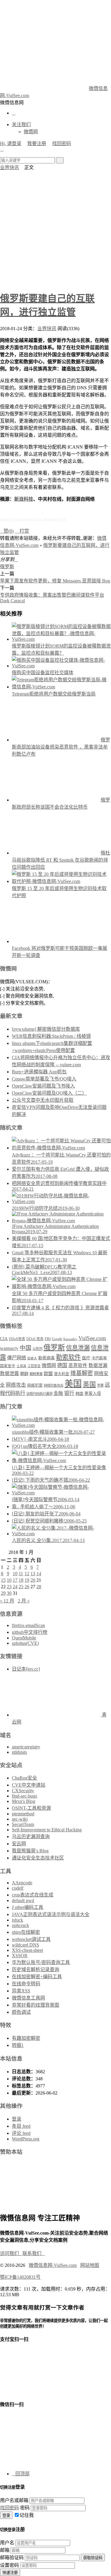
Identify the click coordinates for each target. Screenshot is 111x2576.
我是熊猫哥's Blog (30, 1851)
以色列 (37, 1349)
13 (33, 1574)
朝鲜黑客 (36, 1374)
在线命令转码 (26, 1984)
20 (33, 1580)
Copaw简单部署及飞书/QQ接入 (44, 1079)
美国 (73, 1384)
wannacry (9, 1348)
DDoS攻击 (17, 1339)
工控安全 (34, 1366)
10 (15, 1574)
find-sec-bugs (24, 1796)
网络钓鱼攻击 (54, 1385)
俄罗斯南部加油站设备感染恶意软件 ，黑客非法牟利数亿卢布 (61, 747)
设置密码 (9, 2565)
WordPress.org (26, 2139)
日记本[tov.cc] (26, 1669)
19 (27, 1580)
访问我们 (11, 2253)
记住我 (27, 2515)
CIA (4, 1339)
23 (9, 1587)
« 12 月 (7, 1601)
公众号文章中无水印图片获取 (43, 1100)
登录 (17, 2119)
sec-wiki (20, 1819)
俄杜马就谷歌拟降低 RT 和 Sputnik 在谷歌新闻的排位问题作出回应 (61, 860)
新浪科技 (24, 499)
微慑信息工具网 (28, 1998)
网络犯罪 (35, 1385)
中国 (25, 1348)
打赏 (22, 531)
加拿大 (32, 1358)
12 (27, 1574)
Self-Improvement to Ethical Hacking (47, 1830)
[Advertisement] (55, 229)
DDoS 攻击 (35, 1339)
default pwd (23, 1900)
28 (39, 1587)
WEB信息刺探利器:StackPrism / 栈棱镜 (51, 1036)
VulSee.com (92, 1338)
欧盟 (48, 1373)
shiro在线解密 (26, 1932)
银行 (69, 1393)
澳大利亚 (62, 1374)
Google (57, 1339)
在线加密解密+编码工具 (37, 1977)
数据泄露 (9, 1373)
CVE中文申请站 (29, 1785)
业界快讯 (9, 167)
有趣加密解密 (26, 2038)
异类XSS (21, 1991)
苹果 (100, 1385)
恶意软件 (78, 1365)
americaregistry (26, 1747)
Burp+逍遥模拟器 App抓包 (39, 1072)
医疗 (86, 1358)
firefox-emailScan (28, 1625)
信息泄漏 (78, 1348)
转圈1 (18, 2045)
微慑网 (31, 132)
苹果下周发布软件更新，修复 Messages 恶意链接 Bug (55, 581)
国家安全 (8, 1366)
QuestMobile (24, 1638)
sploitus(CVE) (25, 1643)
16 (9, 1580)
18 (21, 1580)
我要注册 (37, 143)
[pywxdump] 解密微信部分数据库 (46, 1029)
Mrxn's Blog (24, 1801)
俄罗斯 (7, 567)
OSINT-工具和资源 (31, 1808)
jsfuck (17, 1920)
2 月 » (24, 1601)
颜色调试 (21, 2012)
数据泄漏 (98, 1365)
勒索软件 (68, 1357)
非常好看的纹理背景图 (36, 2005)
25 (21, 1587)
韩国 (79, 1394)
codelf (18, 1888)
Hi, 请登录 (11, 143)
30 (9, 1593)
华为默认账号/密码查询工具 (41, 1962)
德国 (62, 1365)
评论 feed (21, 2133)
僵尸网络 (17, 1358)
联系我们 (34, 2253)
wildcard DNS (25, 1945)
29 (3, 1593)
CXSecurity (23, 1791)
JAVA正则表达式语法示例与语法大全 (51, 1914)
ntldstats (19, 1752)
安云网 (19, 1844)
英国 (89, 1385)
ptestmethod (23, 1814)
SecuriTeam (23, 1824)
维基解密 (82, 1373)
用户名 (7, 2543)
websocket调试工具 (31, 1939)
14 (39, 1574)
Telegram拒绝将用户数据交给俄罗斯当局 (54, 694)
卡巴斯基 (99, 1358)
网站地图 (90, 2265)
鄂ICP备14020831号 (20, 2277)
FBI (48, 1339)
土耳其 (21, 1366)
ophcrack (20, 1925)
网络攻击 (16, 1385)
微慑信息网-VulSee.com (53, 2265)
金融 (58, 1393)
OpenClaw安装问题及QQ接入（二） (49, 1093)
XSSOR (20, 1956)
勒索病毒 (46, 1358)
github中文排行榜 (30, 1632)
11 (21, 1574)
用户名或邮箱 (14, 2500)
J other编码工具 (28, 1907)
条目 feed (21, 2126)
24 (15, 1587)
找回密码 (62, 143)
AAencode (22, 1883)
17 (15, 1580)
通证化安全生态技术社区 (38, 1858)
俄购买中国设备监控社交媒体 (43, 673)
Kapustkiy (70, 1339)
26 (27, 1587)
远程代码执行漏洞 (39, 1394)
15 (3, 1580)
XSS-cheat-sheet (27, 1950)
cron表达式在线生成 (33, 1895)
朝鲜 (24, 1374)
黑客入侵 (93, 1394)
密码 (25, 2508)
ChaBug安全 (24, 1778)
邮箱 (5, 2550)
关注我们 (21, 125)
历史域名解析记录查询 (36, 1969)
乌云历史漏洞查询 (31, 1837)
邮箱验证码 (12, 2557)
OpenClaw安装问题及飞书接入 (43, 1086)
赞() (7, 531)
